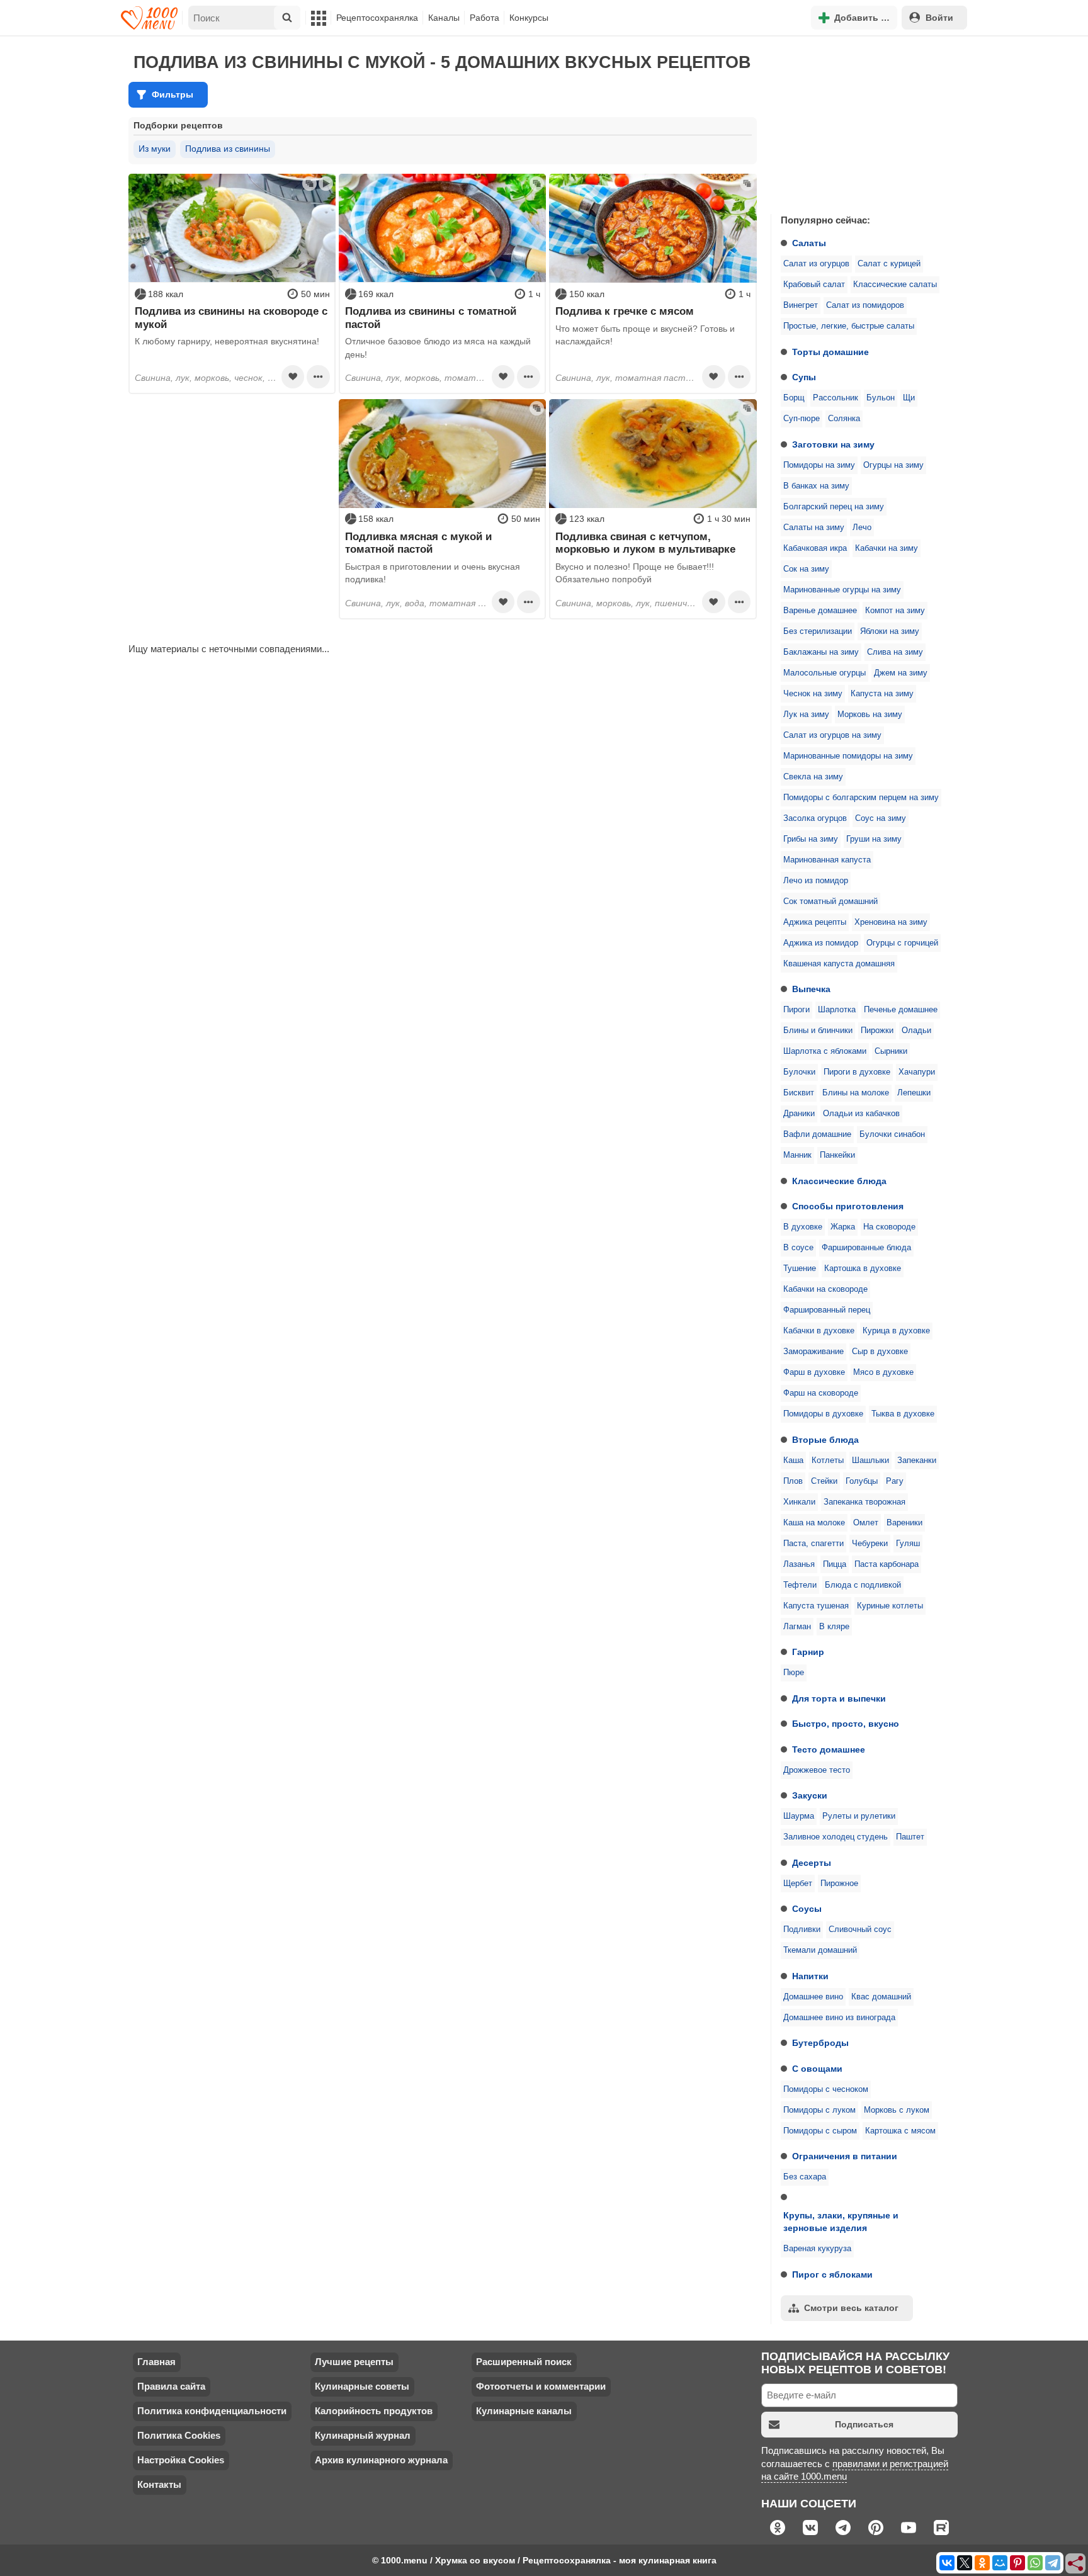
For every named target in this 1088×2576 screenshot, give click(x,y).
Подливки (802, 1929)
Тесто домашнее (829, 1749)
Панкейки (837, 1155)
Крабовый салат (814, 285)
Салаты (809, 243)
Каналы (444, 18)
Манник (797, 1155)
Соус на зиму (881, 818)
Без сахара (805, 2177)
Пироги (796, 1010)
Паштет (910, 1837)
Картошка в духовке (863, 1268)
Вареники (904, 1523)
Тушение (800, 1268)
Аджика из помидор (821, 943)
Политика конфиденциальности (212, 2411)
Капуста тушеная (816, 1606)
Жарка (843, 1227)
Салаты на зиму (814, 528)
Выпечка (811, 989)
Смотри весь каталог (851, 2308)
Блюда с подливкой (863, 1585)
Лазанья (799, 1564)
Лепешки (914, 1093)
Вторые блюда (825, 1440)
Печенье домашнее (901, 1010)
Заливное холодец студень (836, 1837)
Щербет (798, 1884)
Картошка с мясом (900, 2131)
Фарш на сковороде (821, 1393)
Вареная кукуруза (817, 2249)
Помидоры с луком (819, 2110)
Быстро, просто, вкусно (846, 1724)
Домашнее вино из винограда (839, 2018)
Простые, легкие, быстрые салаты (849, 326)
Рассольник (836, 398)
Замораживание (813, 1352)
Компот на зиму (895, 611)
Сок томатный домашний (830, 901)
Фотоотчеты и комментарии (541, 2386)
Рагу (895, 1481)
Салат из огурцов (816, 264)
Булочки (799, 1072)
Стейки (824, 1481)
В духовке (803, 1227)
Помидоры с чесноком (826, 2089)
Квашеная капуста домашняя (839, 964)
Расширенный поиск (524, 2362)
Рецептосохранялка (377, 18)
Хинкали (799, 1502)
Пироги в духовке (857, 1072)
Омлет (866, 1523)
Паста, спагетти (813, 1544)
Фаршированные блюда (866, 1248)
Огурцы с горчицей (902, 943)
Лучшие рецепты (354, 2362)
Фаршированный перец (827, 1310)
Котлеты (828, 1460)
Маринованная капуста (827, 860)
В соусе (798, 1248)
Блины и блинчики (818, 1031)
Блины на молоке (856, 1093)
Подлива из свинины (228, 149)
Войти (939, 18)
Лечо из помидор (816, 881)
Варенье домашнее (820, 611)
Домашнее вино (813, 1997)
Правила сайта (171, 2386)
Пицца (835, 1564)
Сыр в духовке (880, 1352)
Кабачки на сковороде (825, 1289)
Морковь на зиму (870, 715)
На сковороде (889, 1227)
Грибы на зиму (811, 839)
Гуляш (908, 1544)
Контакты (159, 2484)
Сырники (891, 1051)
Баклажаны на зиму (821, 652)
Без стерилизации (818, 631)
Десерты (812, 1863)
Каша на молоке (814, 1523)
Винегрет (801, 305)
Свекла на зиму (813, 777)
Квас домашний (881, 1997)
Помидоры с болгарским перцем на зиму (861, 798)
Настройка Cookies (181, 2460)
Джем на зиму (901, 673)
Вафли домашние (817, 1134)
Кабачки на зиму (887, 548)
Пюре (794, 1673)
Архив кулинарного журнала (381, 2460)
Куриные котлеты (890, 1606)
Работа (484, 18)
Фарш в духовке (814, 1372)
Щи (909, 398)
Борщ (794, 398)
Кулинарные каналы (524, 2411)
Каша (793, 1460)
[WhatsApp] (1035, 2563)
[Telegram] (1053, 2563)
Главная (156, 2362)
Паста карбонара (887, 1564)
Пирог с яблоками (832, 2274)
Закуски (810, 1795)
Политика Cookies (179, 2435)
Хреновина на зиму (891, 922)
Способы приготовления (848, 1206)
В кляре (834, 1627)
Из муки (155, 149)
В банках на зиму (816, 486)
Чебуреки (870, 1544)
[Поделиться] (1076, 2564)
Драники (799, 1114)
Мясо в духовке (883, 1372)
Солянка (844, 419)
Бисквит (799, 1093)
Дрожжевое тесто (817, 1770)
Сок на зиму (806, 569)
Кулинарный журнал (363, 2435)
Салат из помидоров (865, 305)
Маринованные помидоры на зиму (848, 756)
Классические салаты (895, 285)
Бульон (881, 398)
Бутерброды (820, 2043)
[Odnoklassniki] (982, 2563)
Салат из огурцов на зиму (832, 735)
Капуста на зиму (882, 694)
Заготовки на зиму (833, 444)
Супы (804, 377)
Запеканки (917, 1460)
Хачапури (917, 1072)
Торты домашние (830, 352)
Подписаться (864, 2424)
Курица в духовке (896, 1331)
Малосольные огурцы (824, 673)
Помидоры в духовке (823, 1414)
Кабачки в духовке (819, 1331)
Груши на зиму (874, 839)
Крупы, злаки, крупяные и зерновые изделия (841, 2222)
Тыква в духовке (903, 1414)
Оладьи (916, 1031)
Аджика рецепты (815, 922)
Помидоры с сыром (820, 2131)
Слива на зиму (895, 652)
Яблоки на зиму (890, 631)
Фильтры (173, 94)
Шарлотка (837, 1010)
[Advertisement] (865, 122)
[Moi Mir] (1000, 2563)
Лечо (862, 528)
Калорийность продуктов (374, 2411)
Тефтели (800, 1585)
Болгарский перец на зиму (834, 507)
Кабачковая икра (815, 548)
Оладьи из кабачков (861, 1114)
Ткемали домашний (820, 1950)
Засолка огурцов (815, 818)
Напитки (810, 1976)
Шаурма (799, 1816)
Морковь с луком (897, 2110)
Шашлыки (870, 1460)
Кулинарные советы (362, 2386)
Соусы (807, 1909)
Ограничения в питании (845, 2156)
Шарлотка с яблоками (825, 1051)
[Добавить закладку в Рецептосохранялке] (293, 376)
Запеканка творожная (864, 1502)
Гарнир (808, 1652)
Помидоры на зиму (819, 465)
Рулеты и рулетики (859, 1816)
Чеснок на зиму (813, 694)
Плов (793, 1481)
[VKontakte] (947, 2563)
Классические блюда (839, 1181)
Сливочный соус (860, 1929)
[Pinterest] (1017, 2563)
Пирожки (877, 1031)
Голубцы (862, 1481)
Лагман (797, 1627)
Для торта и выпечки (839, 1698)
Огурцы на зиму (893, 465)
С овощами (817, 2069)
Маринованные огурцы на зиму (842, 590)
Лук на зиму (806, 715)
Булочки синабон (892, 1134)
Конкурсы (529, 18)
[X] (965, 2563)
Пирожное (839, 1884)
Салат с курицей (889, 264)
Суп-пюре (802, 419)
